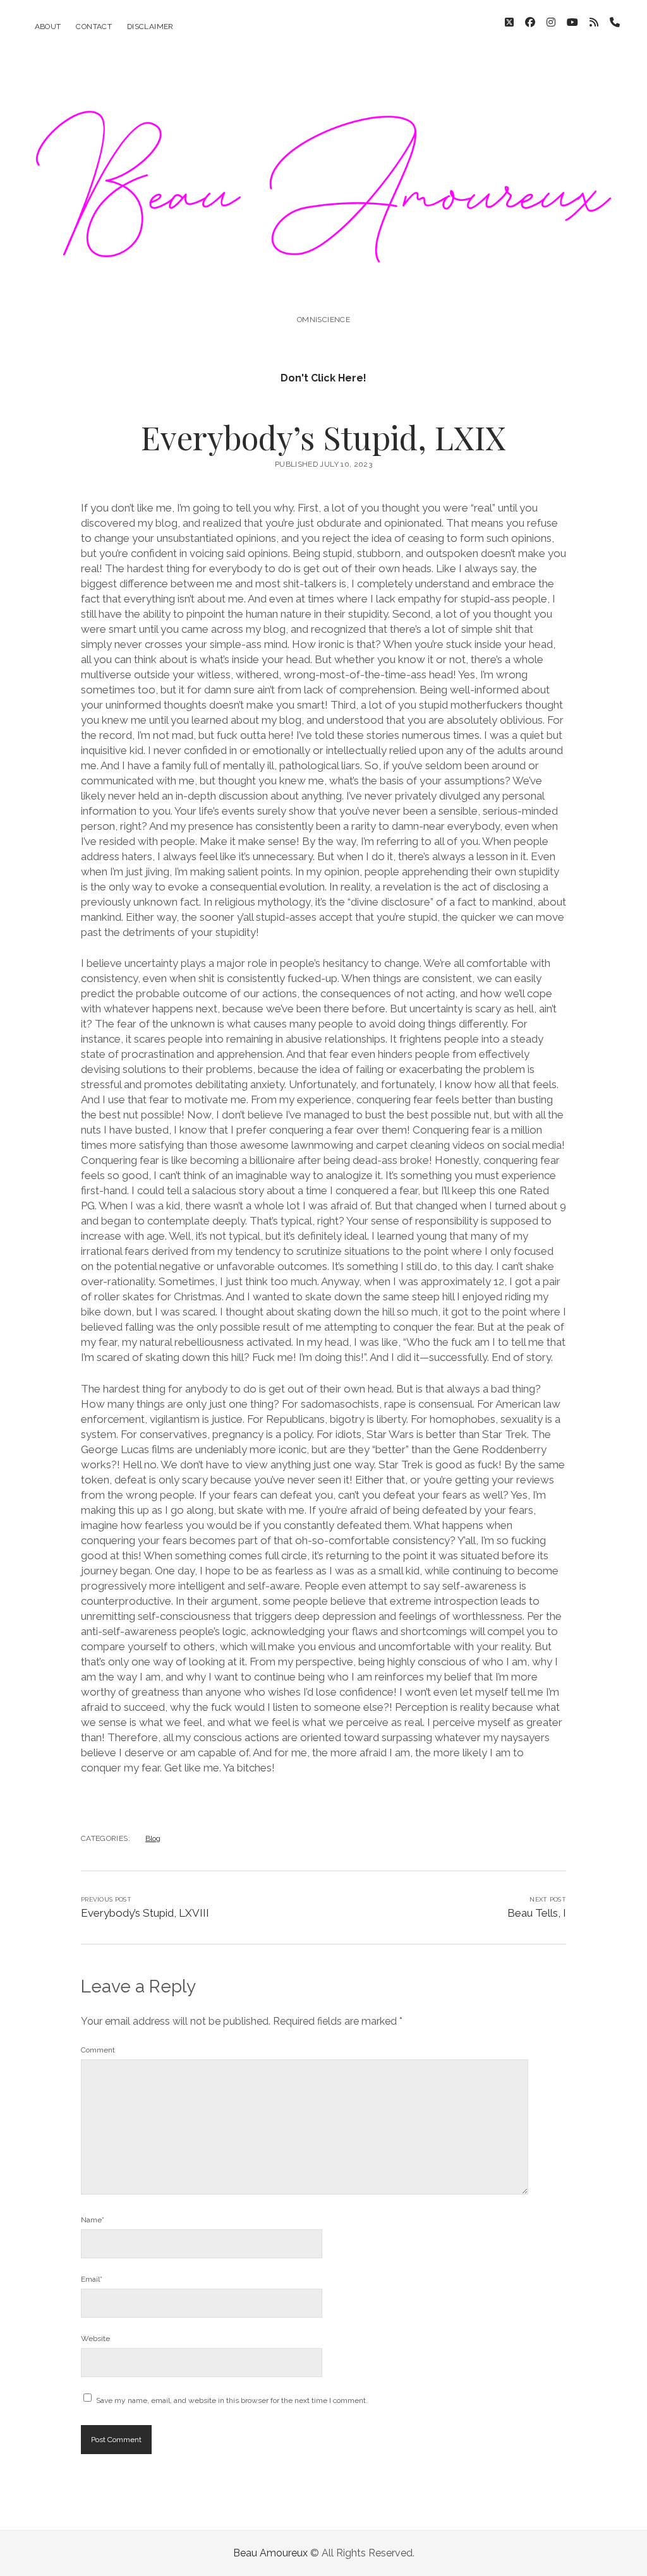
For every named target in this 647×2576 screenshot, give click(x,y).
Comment (98, 2050)
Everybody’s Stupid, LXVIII (145, 1913)
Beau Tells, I (537, 1913)
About (48, 27)
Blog (153, 1838)
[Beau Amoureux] (324, 292)
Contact (94, 27)
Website (95, 2339)
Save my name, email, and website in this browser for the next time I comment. (232, 2400)
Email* (92, 2279)
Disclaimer (150, 27)
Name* (93, 2220)
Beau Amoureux (270, 2553)
